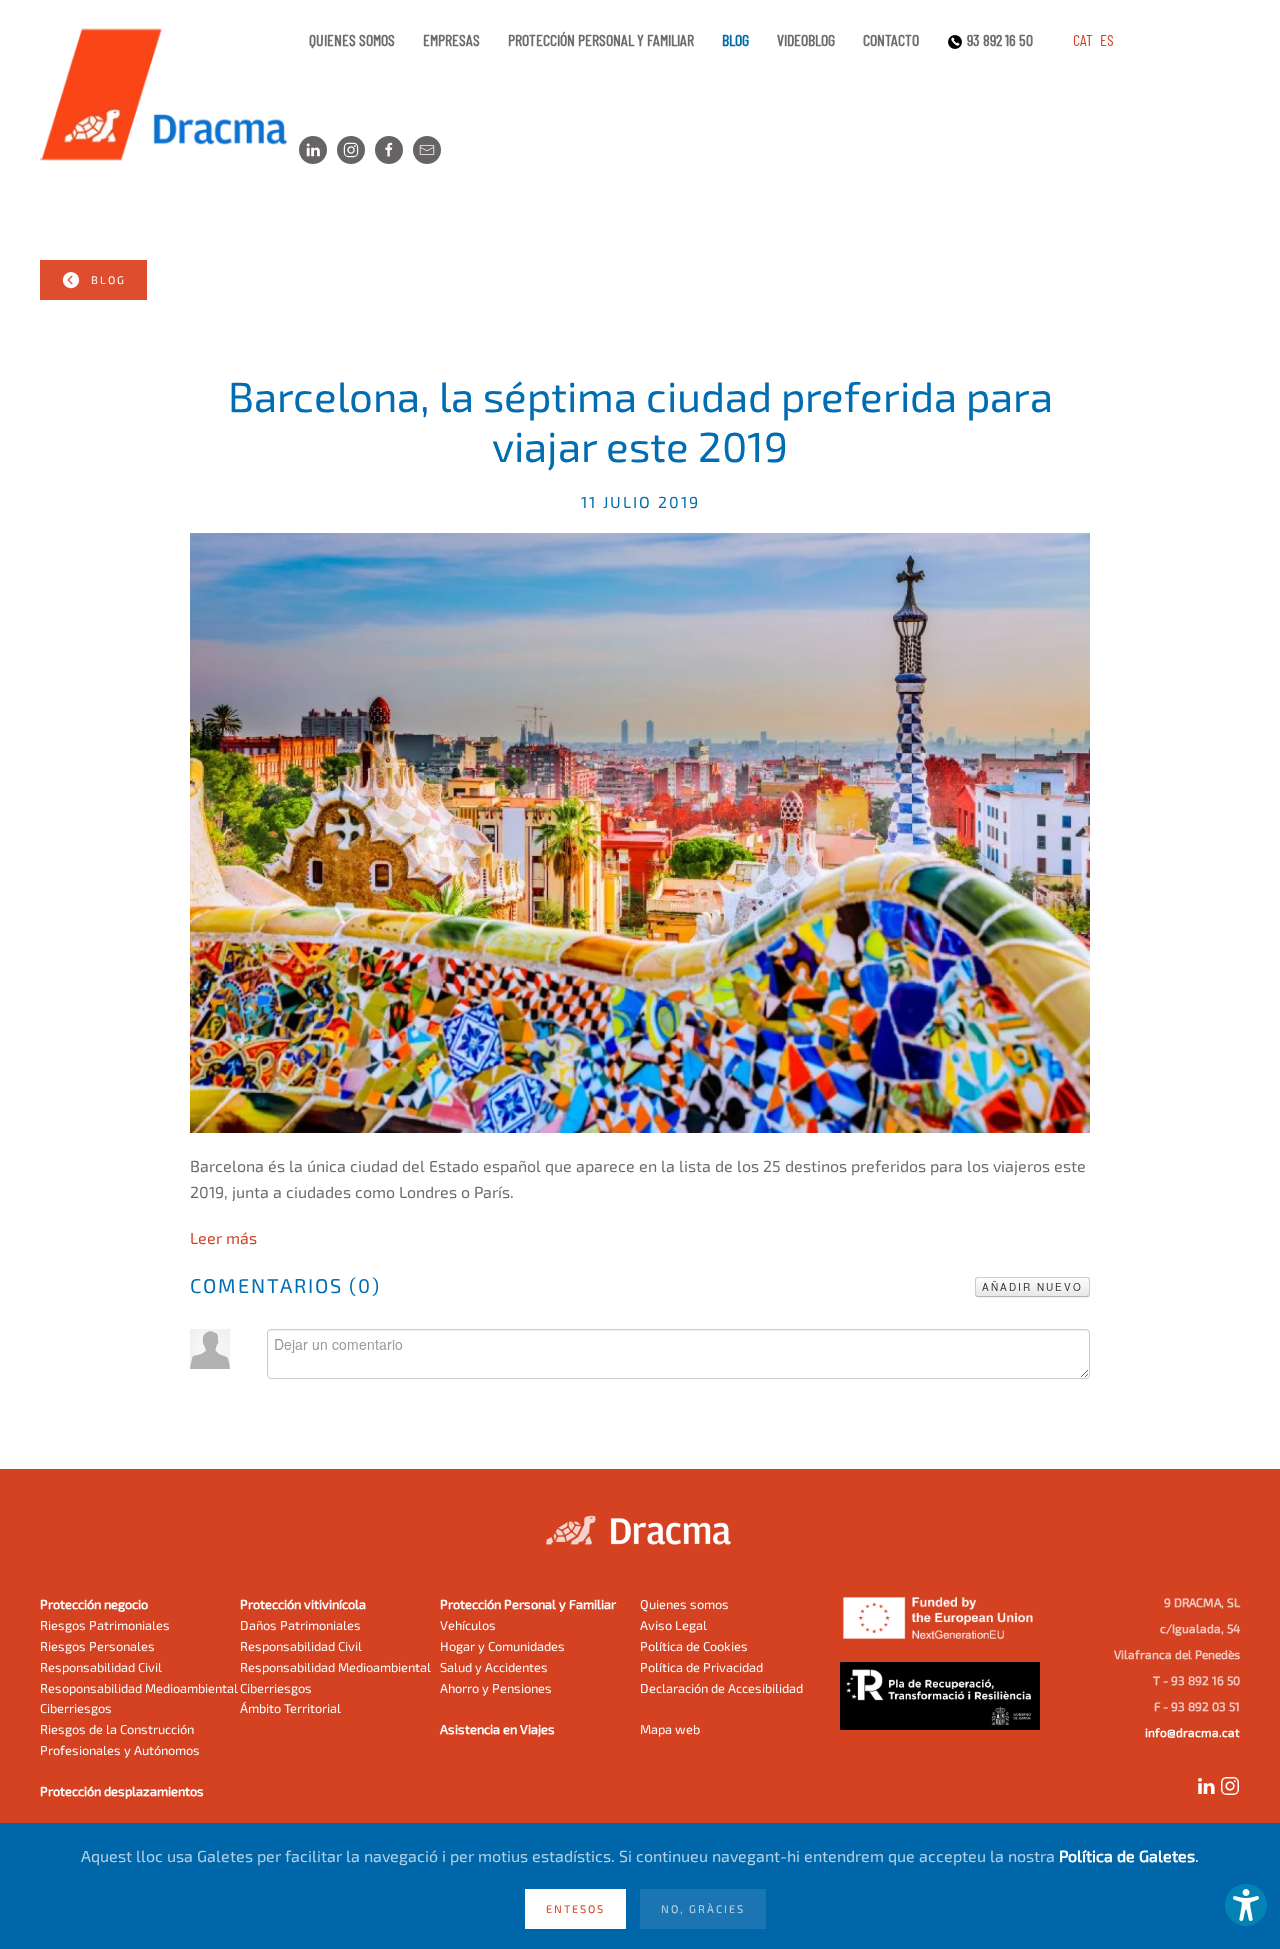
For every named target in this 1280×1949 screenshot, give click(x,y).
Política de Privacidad (701, 1667)
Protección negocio (94, 1604)
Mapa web (670, 1729)
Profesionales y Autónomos (120, 1750)
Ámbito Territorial (290, 1708)
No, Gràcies (703, 1908)
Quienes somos (352, 39)
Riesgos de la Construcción (117, 1729)
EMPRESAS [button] (451, 39)
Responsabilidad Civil (101, 1667)
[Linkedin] (313, 150)
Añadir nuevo (1032, 1287)
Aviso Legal (673, 1625)
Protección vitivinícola (303, 1604)
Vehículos (468, 1625)
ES (1107, 39)
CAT (1084, 39)
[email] (427, 150)
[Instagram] (351, 150)
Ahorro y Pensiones (496, 1688)
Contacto (891, 39)
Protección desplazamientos (122, 1791)
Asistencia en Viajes (497, 1729)
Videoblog (806, 39)
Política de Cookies (694, 1646)
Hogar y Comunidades (502, 1646)
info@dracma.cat (1192, 1732)
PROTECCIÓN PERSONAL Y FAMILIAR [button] (601, 39)
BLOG (108, 279)
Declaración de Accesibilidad (721, 1688)
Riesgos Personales (97, 1646)
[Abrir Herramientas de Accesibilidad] (1246, 1905)
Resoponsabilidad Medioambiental (139, 1688)
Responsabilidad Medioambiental (335, 1667)
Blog (735, 39)
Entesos (575, 1908)
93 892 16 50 (1000, 39)
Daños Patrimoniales (300, 1625)
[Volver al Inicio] (169, 95)
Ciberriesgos (76, 1708)
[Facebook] (389, 150)
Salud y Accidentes (494, 1667)
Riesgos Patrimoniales (105, 1625)
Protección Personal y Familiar (528, 1604)
